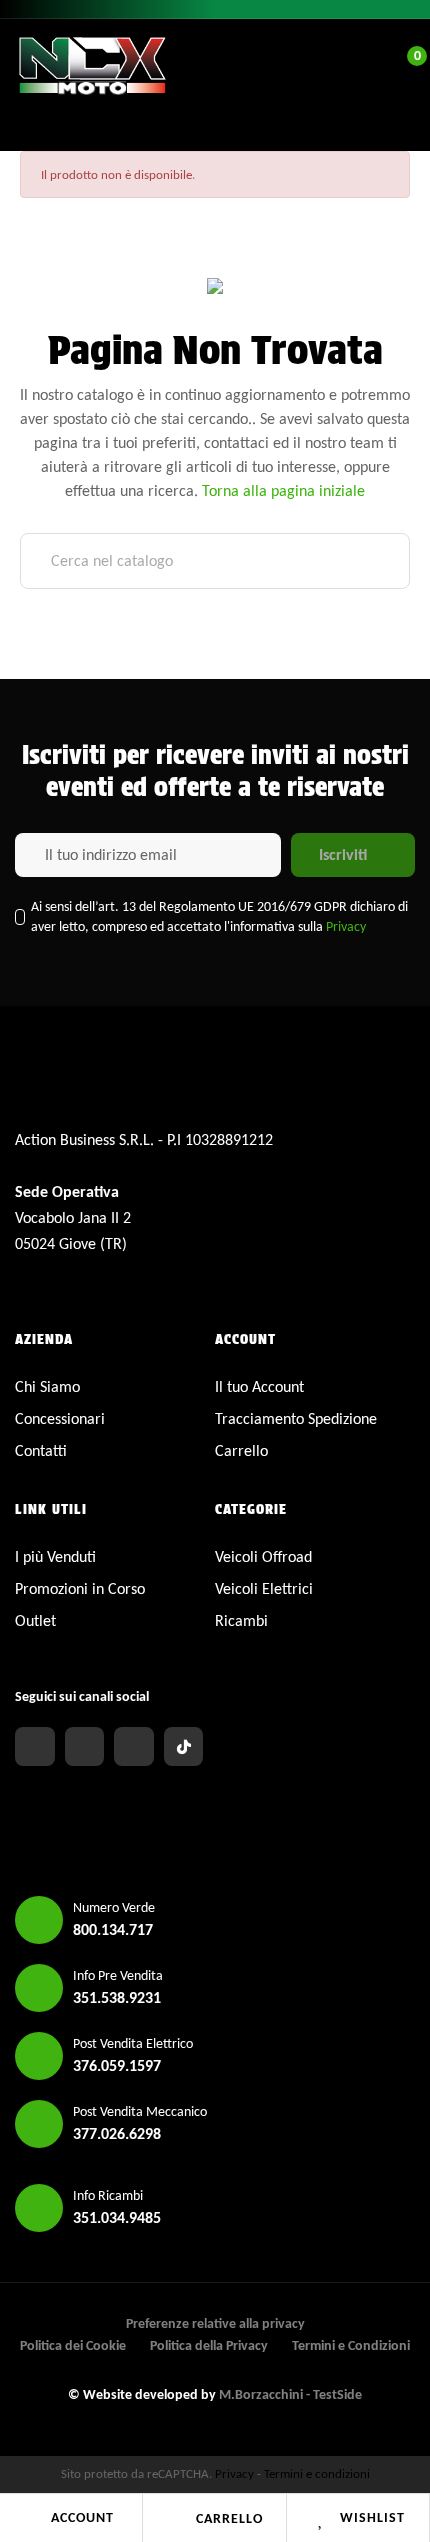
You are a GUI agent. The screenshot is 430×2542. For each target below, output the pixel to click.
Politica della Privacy (209, 2345)
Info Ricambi (108, 2195)
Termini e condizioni (317, 2473)
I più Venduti (55, 1556)
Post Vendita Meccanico (140, 2111)
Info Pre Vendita (118, 1975)
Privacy (346, 926)
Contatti (41, 1450)
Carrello (229, 2518)
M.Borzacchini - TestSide (290, 2394)
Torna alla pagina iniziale (283, 490)
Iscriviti (343, 854)
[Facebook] (35, 1747)
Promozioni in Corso (80, 1588)
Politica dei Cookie (73, 2345)
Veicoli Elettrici (264, 1588)
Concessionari (60, 1418)
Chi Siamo (47, 1386)
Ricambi (241, 1620)
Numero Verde (114, 1907)
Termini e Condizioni (351, 2345)
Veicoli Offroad (263, 1556)
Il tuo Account (259, 1386)
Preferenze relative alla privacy (215, 2323)
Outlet (35, 1620)
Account (82, 2517)
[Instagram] (85, 1747)
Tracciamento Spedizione (296, 1418)
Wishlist (372, 2517)
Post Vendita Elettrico (133, 2043)
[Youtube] (134, 1747)
